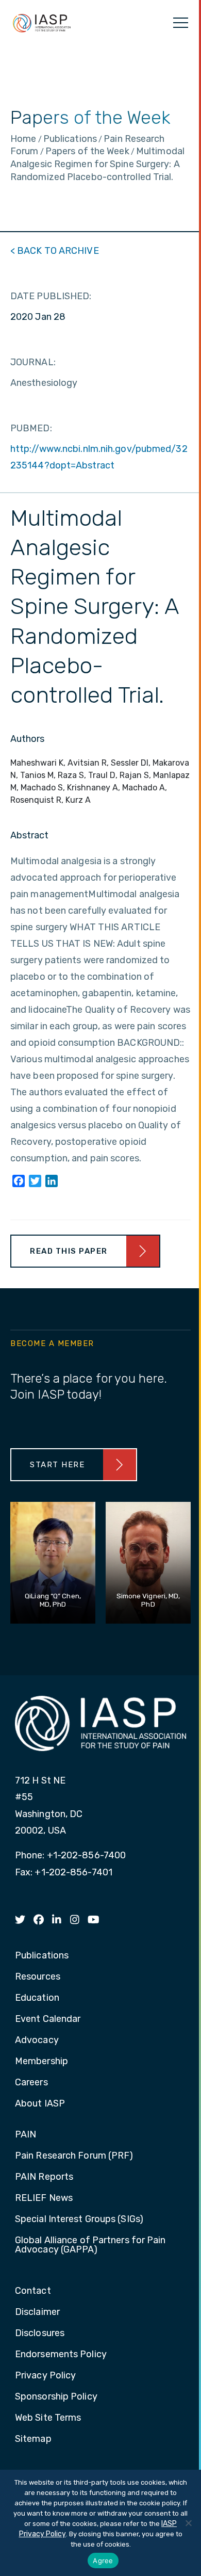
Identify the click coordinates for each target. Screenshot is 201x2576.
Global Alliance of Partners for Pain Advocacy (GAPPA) (90, 2245)
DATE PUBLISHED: (51, 296)
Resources (38, 1977)
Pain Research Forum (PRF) (74, 2156)
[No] (188, 2523)
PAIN (26, 2135)
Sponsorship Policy (56, 2397)
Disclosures (40, 2334)
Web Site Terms (48, 2418)
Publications (42, 1956)
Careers (31, 2083)
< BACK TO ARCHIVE (55, 251)
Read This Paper (69, 1251)
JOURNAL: (33, 362)
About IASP (40, 2104)
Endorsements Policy (61, 2355)
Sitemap (33, 2439)
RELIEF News (44, 2198)
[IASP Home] (42, 23)
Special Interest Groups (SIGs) (79, 2219)
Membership (41, 2062)
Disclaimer (37, 2312)
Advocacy (37, 2040)
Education (37, 1998)
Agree (103, 2561)
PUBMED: (31, 428)
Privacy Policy (45, 2376)
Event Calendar (48, 2019)
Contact (33, 2291)
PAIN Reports (44, 2177)
